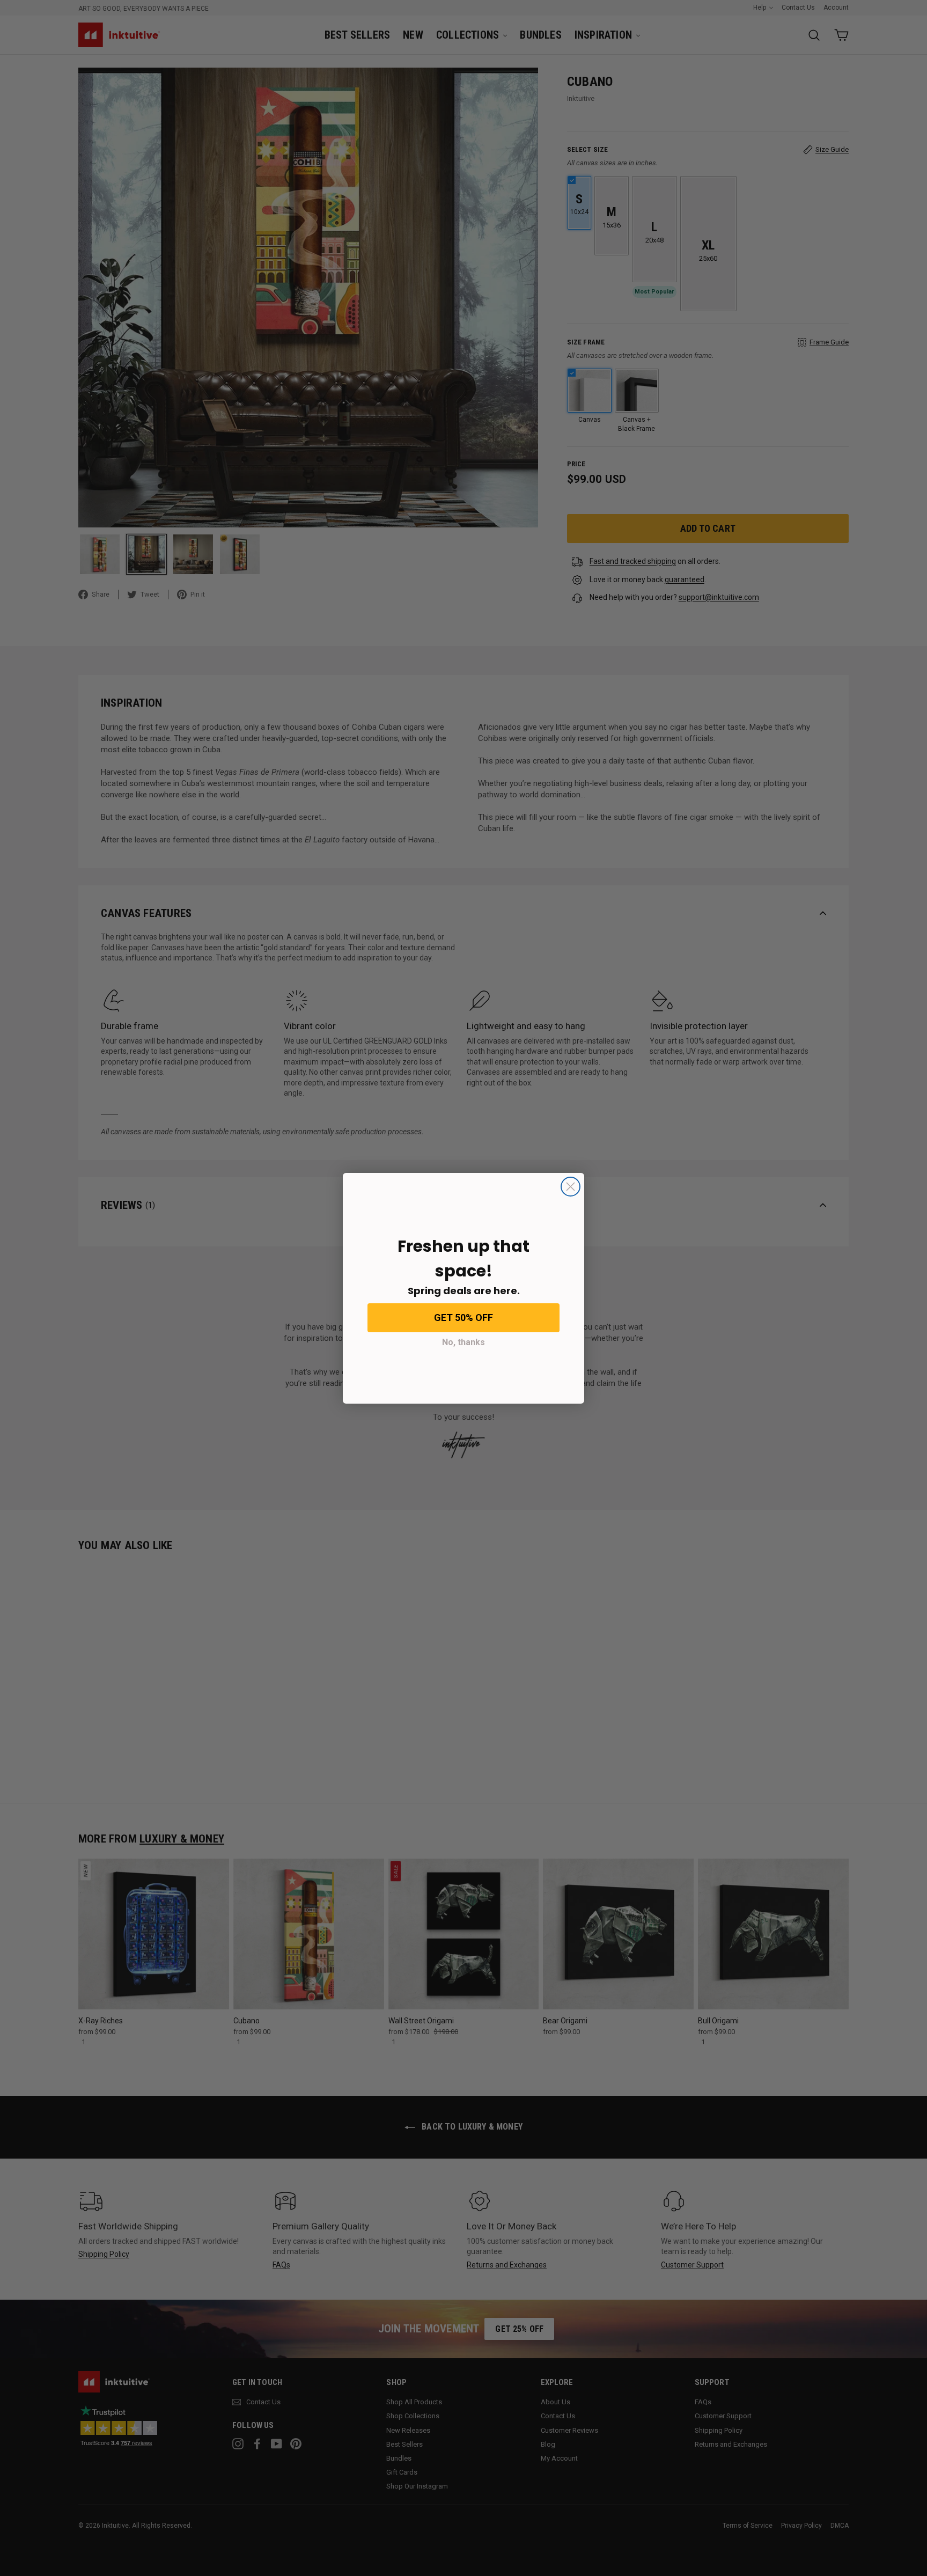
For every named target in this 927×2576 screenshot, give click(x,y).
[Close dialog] (571, 1187)
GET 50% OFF (464, 1318)
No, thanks (464, 1342)
